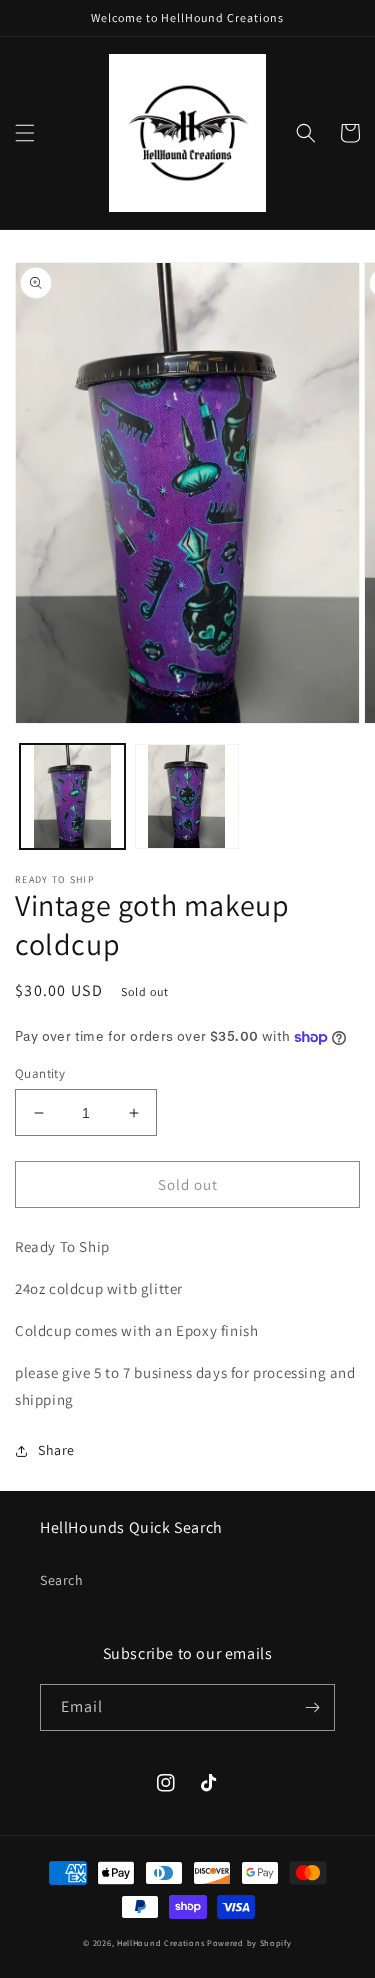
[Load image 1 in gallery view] (72, 796)
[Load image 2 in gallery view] (187, 796)
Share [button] (56, 1450)
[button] (25, 133)
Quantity (40, 1073)
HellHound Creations (160, 1942)
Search (62, 1580)
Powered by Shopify (249, 1942)
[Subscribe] (312, 1707)
